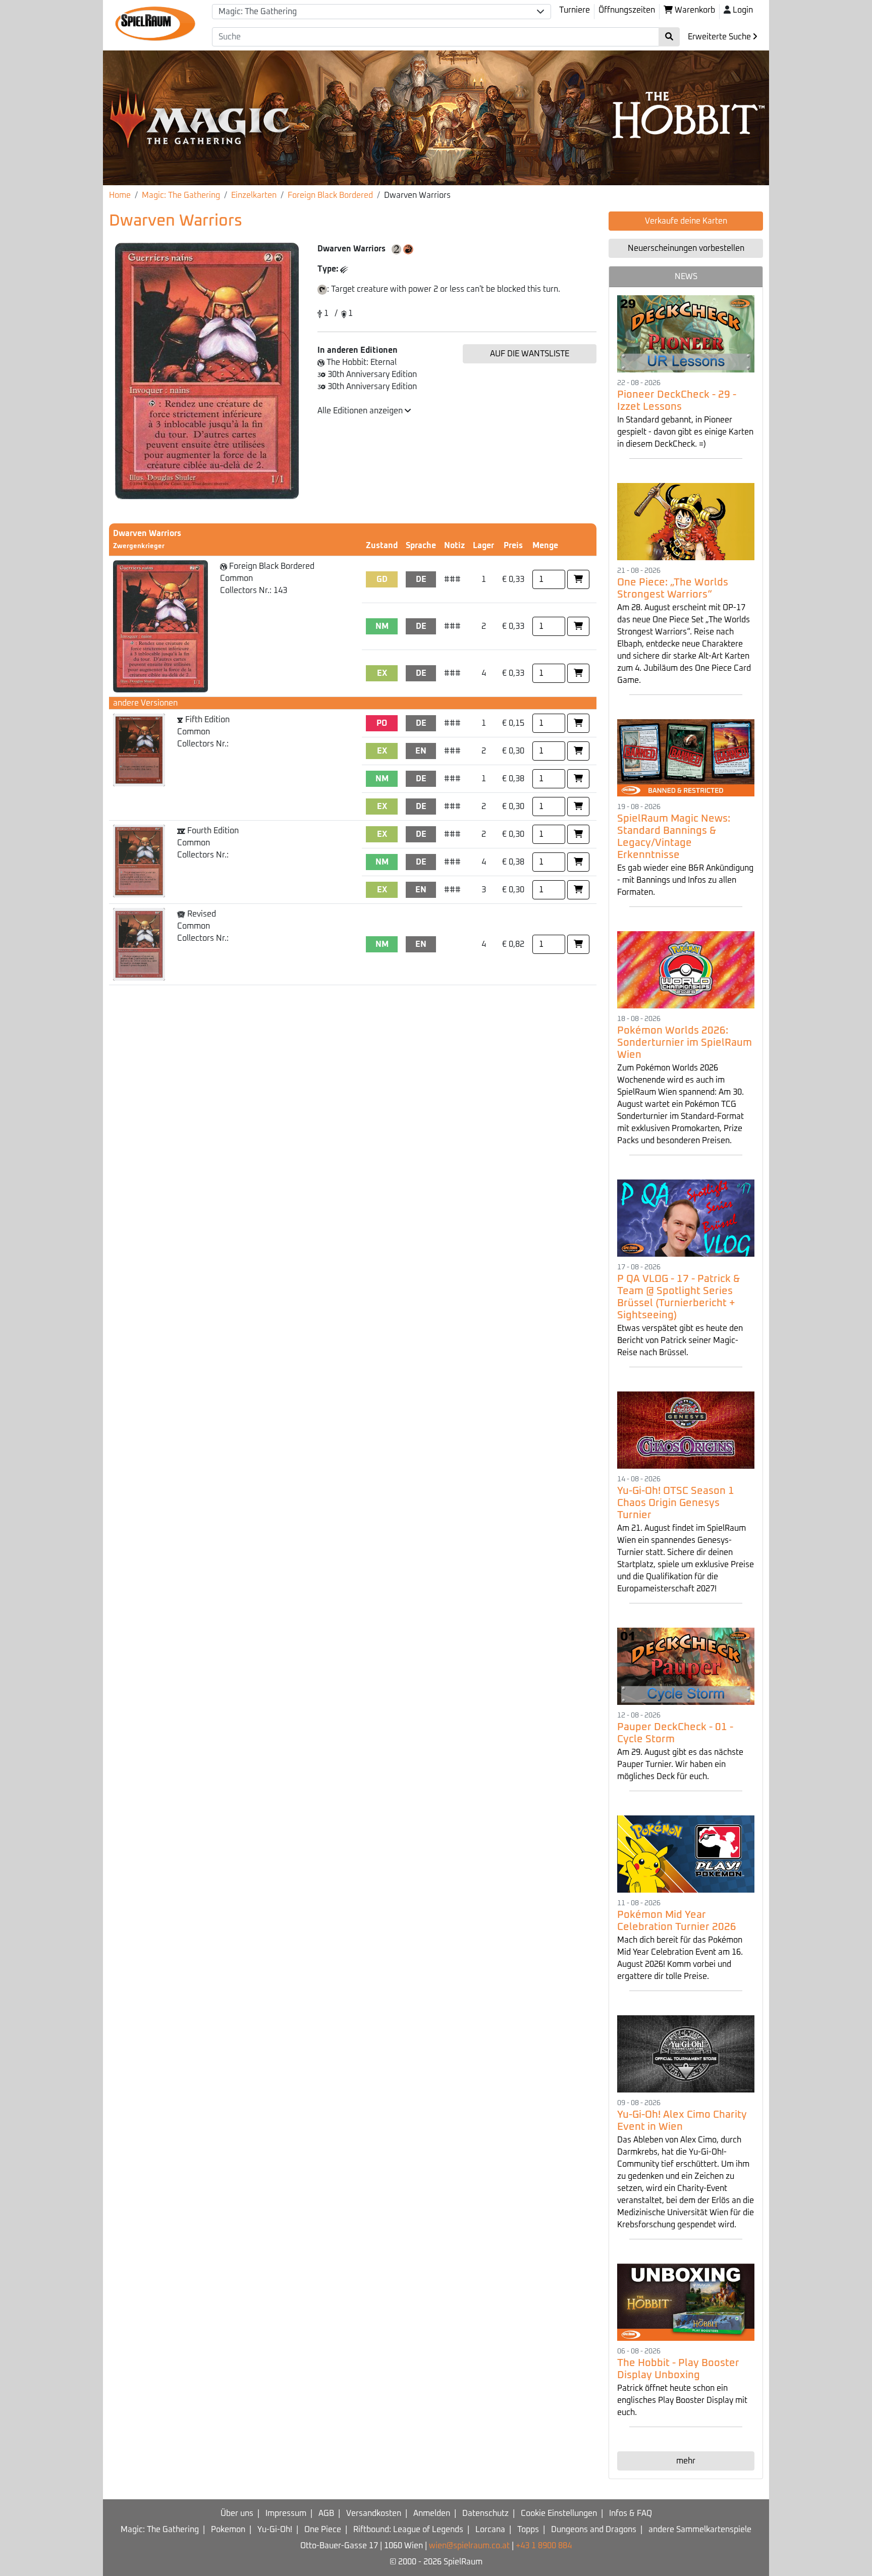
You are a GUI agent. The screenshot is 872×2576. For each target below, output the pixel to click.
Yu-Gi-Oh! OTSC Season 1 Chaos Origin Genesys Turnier (676, 1503)
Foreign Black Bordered (330, 195)
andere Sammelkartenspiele (700, 2530)
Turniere (575, 10)
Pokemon (228, 2530)
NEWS (686, 277)
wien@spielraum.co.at (469, 2546)
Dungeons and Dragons (594, 2530)
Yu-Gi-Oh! (275, 2530)
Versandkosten (374, 2513)
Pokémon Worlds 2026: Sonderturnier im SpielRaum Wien (685, 1043)
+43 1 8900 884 (544, 2546)
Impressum (286, 2513)
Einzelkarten (254, 195)
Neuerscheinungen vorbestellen (686, 248)
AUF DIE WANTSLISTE (530, 354)
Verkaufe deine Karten (686, 221)
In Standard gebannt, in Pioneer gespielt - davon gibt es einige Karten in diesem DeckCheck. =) (685, 432)
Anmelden (432, 2513)
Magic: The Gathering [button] (258, 12)
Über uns (237, 2513)
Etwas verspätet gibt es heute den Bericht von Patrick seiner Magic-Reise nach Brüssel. (680, 1340)
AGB (326, 2513)
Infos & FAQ (631, 2513)
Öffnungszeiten (627, 10)
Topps (528, 2530)
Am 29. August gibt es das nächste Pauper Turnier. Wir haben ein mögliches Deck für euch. (680, 1764)
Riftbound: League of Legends (408, 2530)
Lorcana (490, 2530)
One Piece (323, 2530)
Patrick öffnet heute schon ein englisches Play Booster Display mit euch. (682, 2400)
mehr (686, 2461)
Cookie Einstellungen (559, 2513)
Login (743, 10)
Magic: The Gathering (181, 195)
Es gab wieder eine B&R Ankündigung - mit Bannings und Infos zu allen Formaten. (685, 880)
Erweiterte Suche (720, 37)
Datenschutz (485, 2513)
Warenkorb (694, 10)
